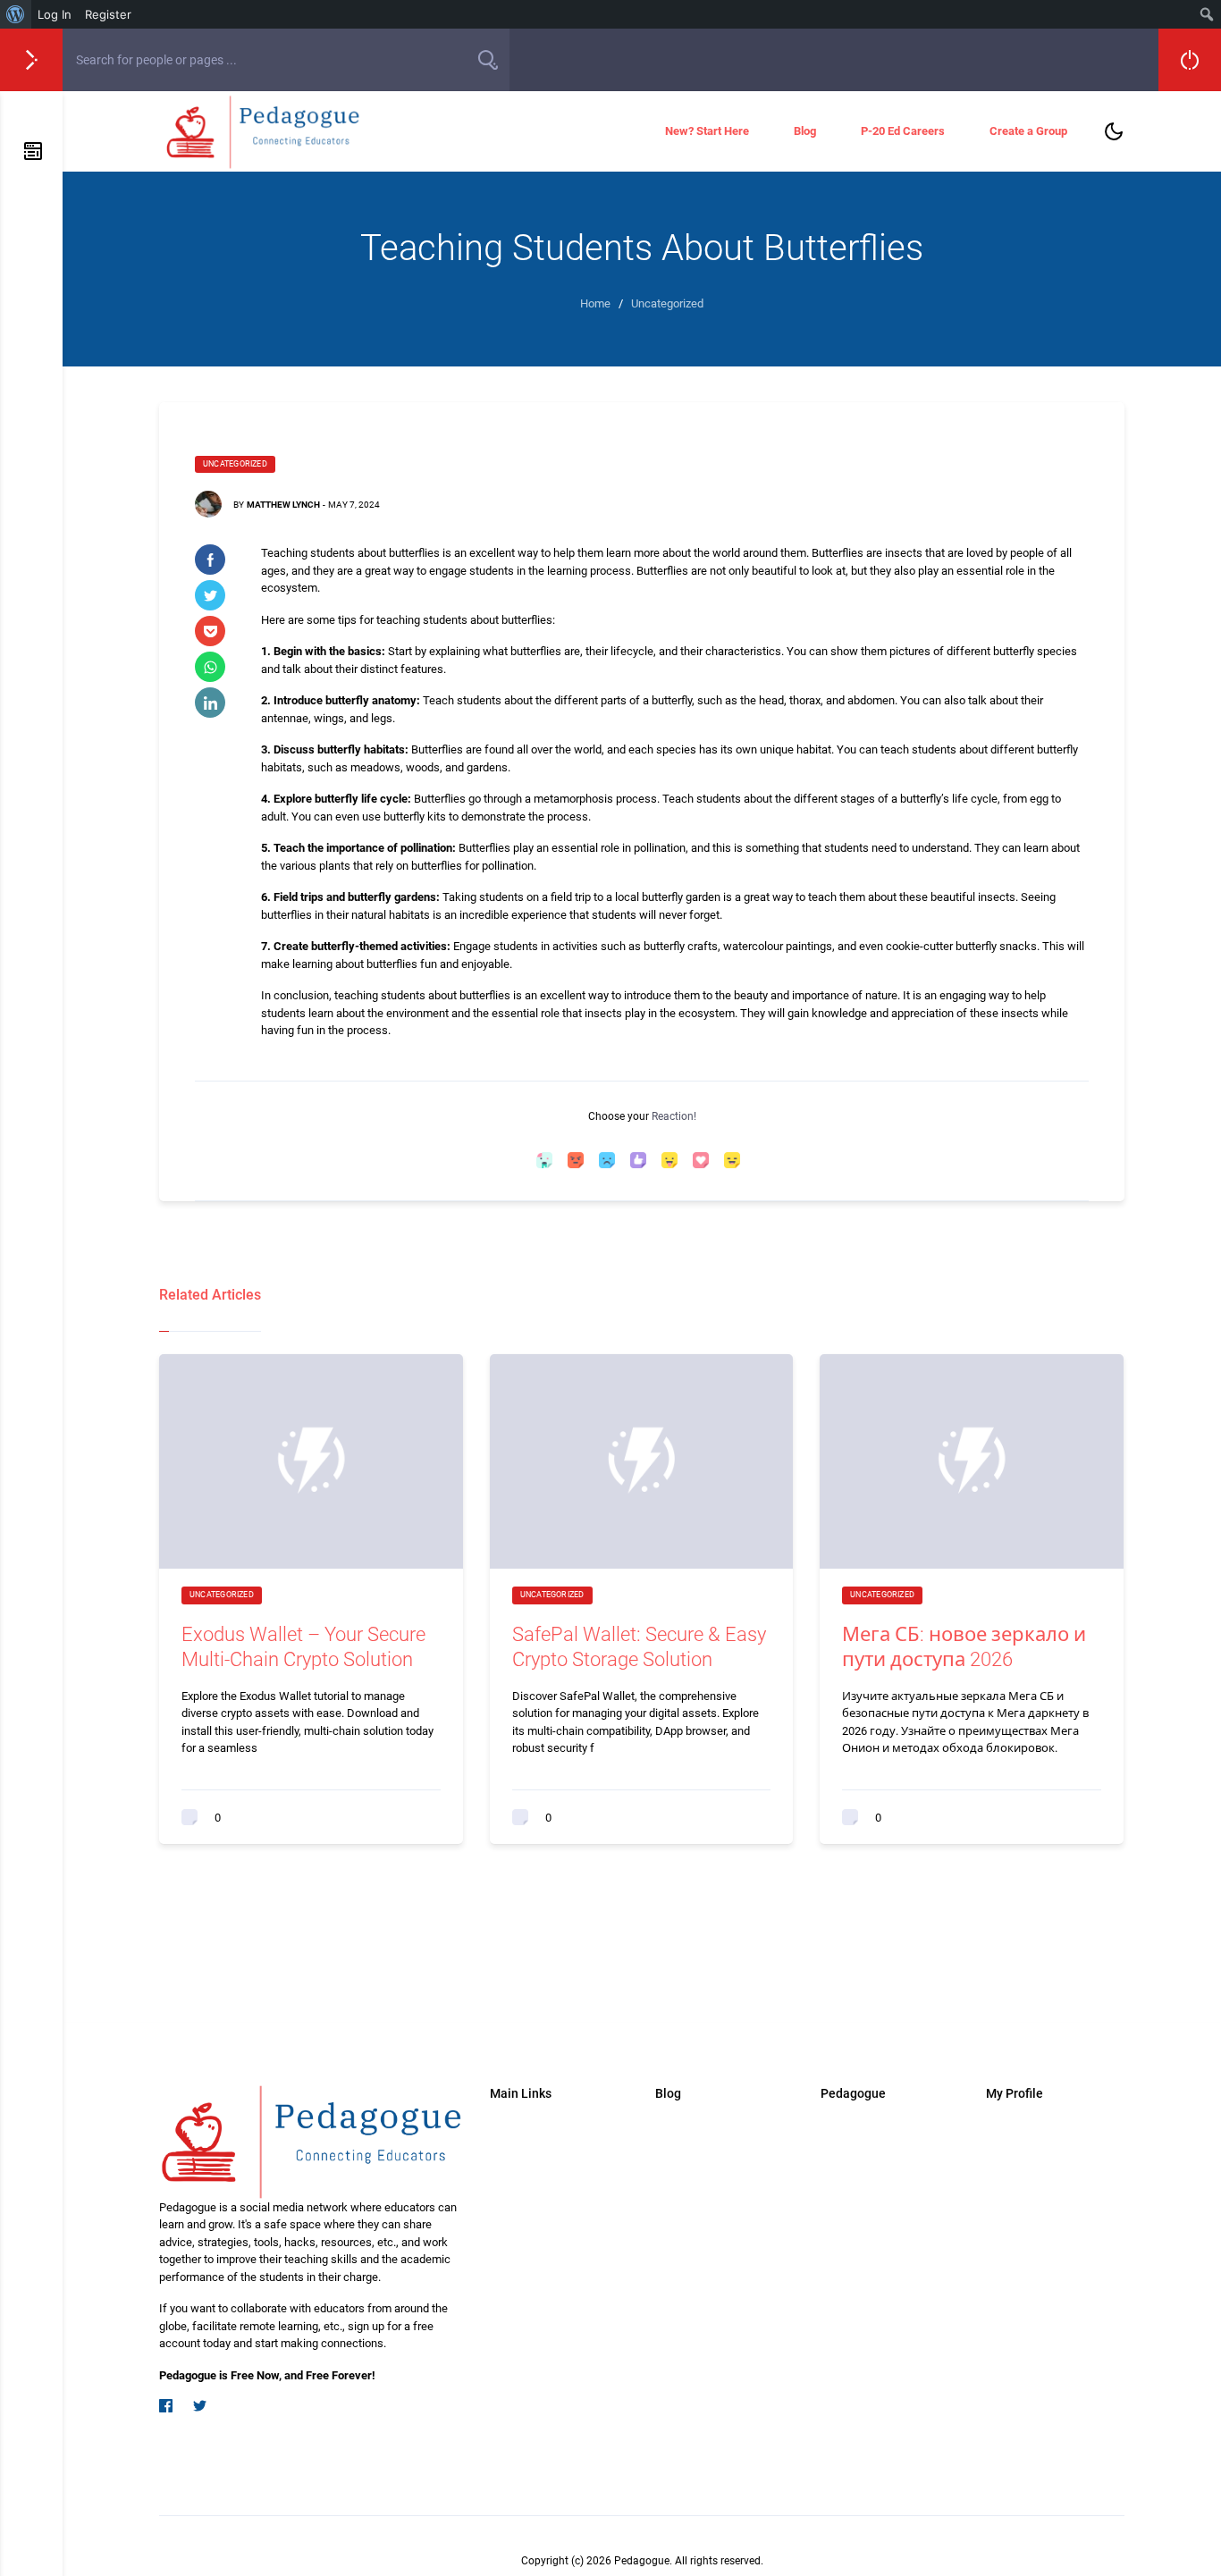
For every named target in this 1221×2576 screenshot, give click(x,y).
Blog (805, 131)
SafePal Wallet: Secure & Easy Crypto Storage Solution (639, 1647)
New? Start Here (707, 131)
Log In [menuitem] (55, 14)
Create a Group (1028, 131)
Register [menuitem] (108, 14)
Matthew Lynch (283, 505)
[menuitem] (16, 14)
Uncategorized (235, 464)
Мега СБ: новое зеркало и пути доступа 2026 (964, 1647)
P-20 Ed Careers (903, 131)
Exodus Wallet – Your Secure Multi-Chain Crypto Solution (303, 1647)
